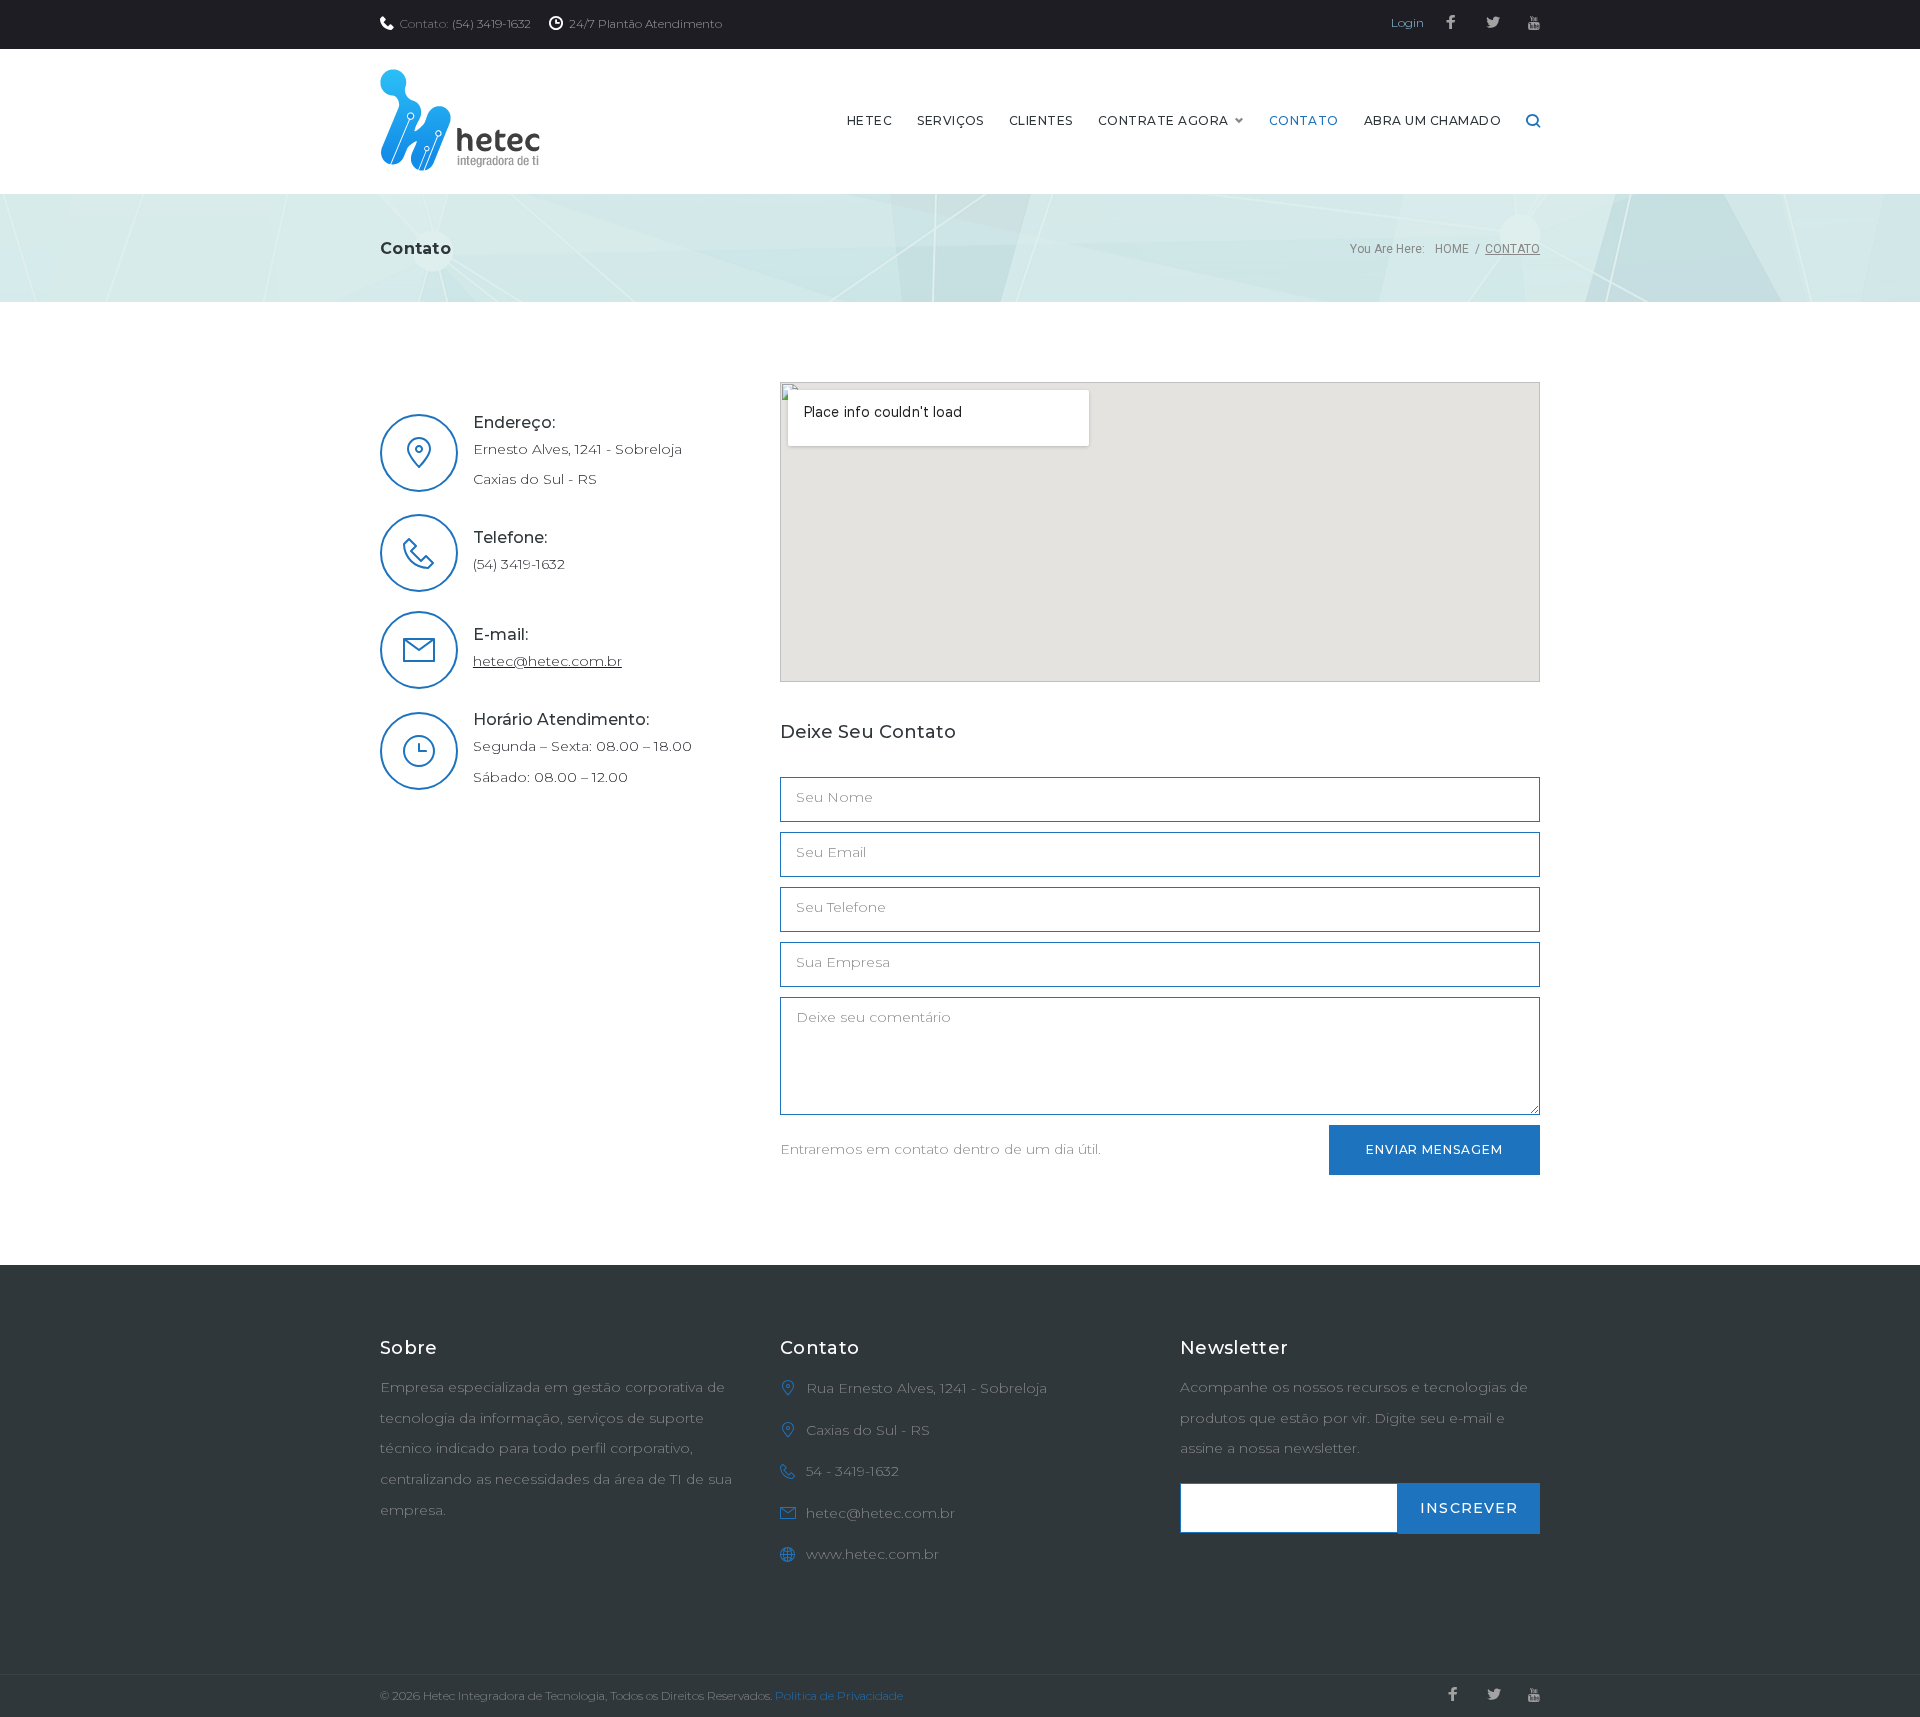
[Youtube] (1534, 23)
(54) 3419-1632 (491, 23)
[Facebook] (1451, 23)
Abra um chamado (1432, 120)
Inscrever (1469, 1508)
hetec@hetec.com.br (547, 661)
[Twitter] (1493, 23)
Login (1407, 22)
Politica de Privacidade (839, 1695)
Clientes (1041, 120)
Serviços (950, 120)
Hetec (869, 120)
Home (1452, 249)
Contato (1304, 120)
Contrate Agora (1163, 120)
